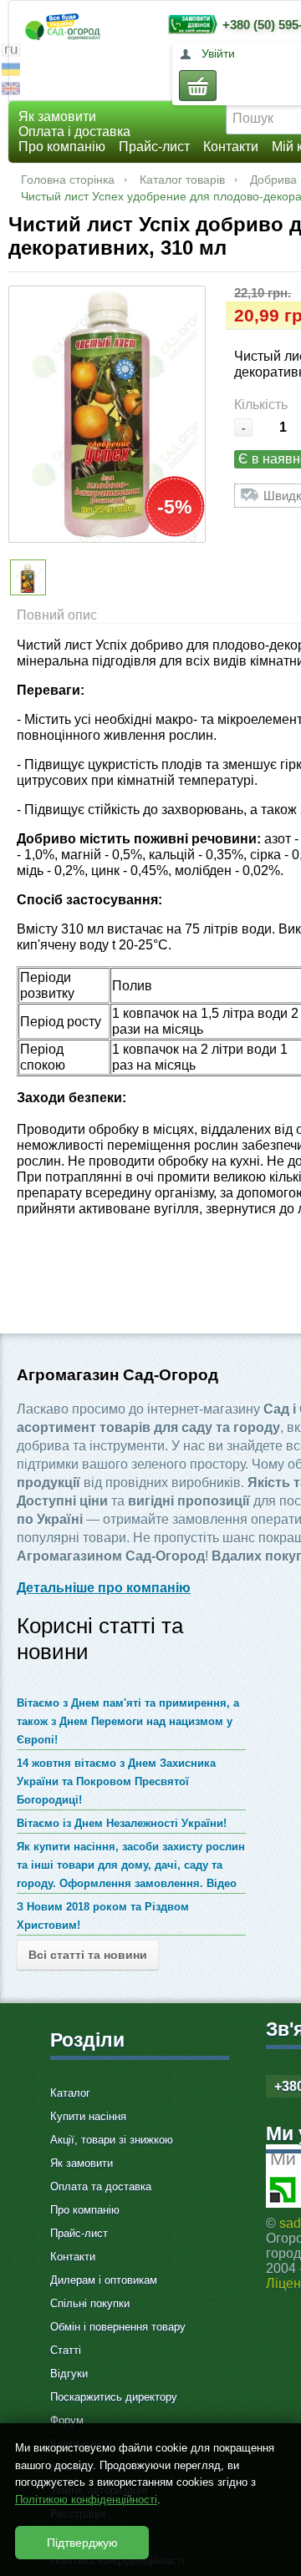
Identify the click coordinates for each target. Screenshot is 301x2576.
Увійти (218, 53)
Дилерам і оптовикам (104, 2280)
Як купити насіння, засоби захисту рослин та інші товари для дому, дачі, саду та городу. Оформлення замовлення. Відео (131, 1865)
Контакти (231, 147)
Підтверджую (82, 2543)
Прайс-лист (154, 147)
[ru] (11, 52)
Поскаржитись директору (114, 2397)
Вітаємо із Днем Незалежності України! (122, 1823)
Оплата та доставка (101, 2186)
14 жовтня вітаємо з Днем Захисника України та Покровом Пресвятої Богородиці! (116, 1781)
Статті (66, 2350)
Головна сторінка (68, 180)
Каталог (70, 2093)
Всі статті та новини (88, 1955)
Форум (67, 2420)
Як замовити (57, 116)
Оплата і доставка (74, 132)
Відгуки (69, 2374)
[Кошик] (198, 86)
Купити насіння (88, 2116)
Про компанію (62, 147)
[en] (11, 91)
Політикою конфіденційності (86, 2500)
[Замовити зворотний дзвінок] (189, 24)
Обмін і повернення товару (118, 2327)
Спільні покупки (90, 2303)
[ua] (11, 71)
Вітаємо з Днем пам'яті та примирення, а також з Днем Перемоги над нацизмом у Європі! (128, 1721)
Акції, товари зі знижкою (112, 2140)
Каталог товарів (182, 180)
